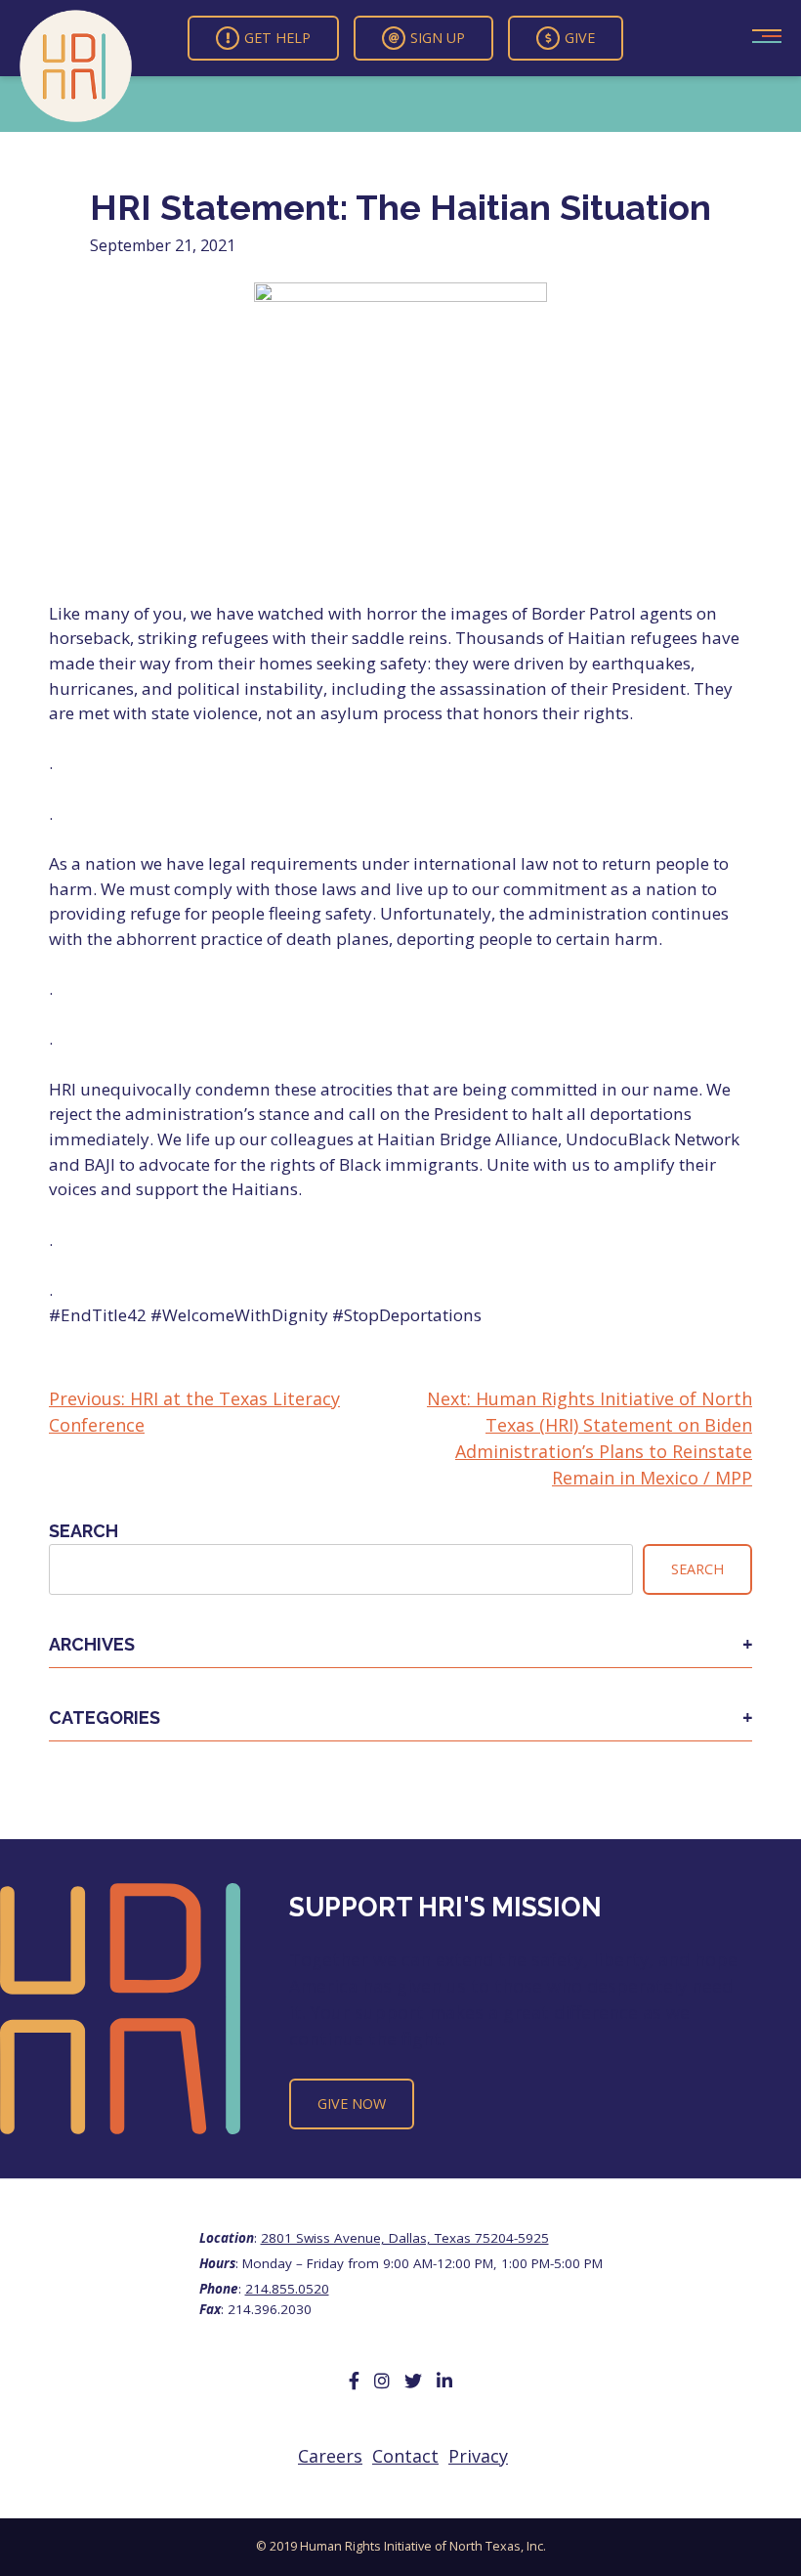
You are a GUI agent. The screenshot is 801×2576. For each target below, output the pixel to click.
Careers (330, 2456)
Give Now (352, 2104)
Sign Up (438, 38)
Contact (405, 2456)
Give (580, 38)
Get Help (277, 38)
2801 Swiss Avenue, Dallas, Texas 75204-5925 (405, 2238)
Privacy (478, 2456)
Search (84, 1531)
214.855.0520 (287, 2289)
